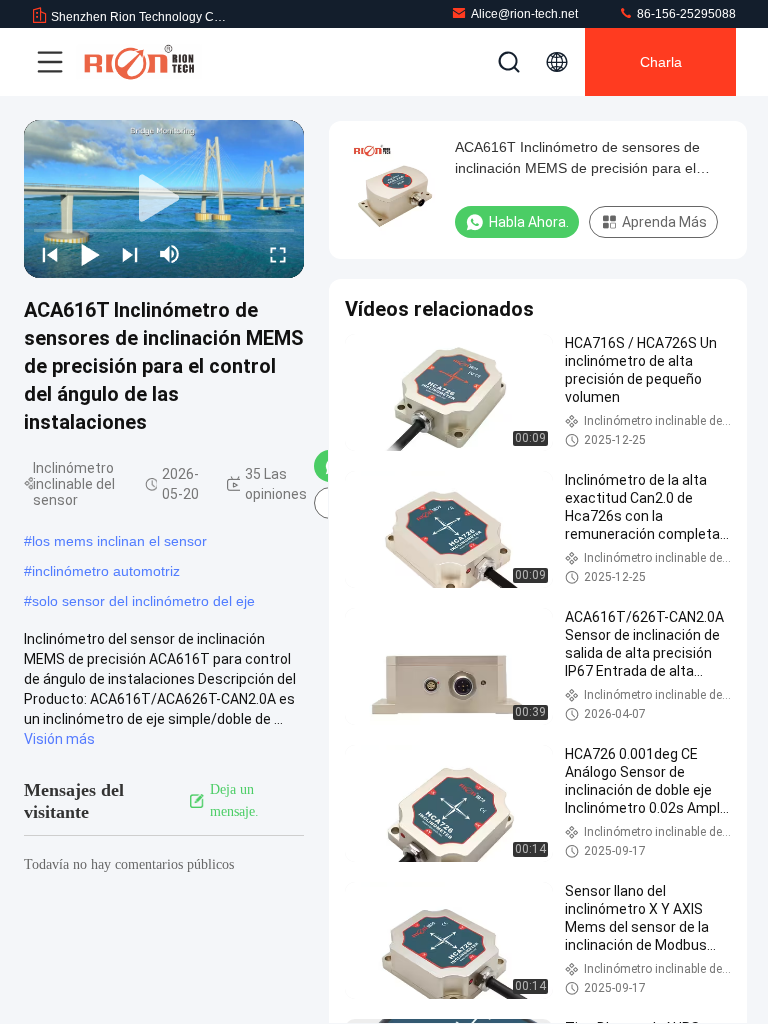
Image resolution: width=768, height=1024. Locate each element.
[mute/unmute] (170, 254)
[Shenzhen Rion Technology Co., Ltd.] (139, 62)
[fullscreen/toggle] (278, 254)
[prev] (50, 254)
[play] (164, 199)
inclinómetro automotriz (106, 571)
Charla (661, 62)
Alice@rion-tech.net (524, 14)
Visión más (59, 739)
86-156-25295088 (685, 14)
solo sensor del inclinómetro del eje (143, 601)
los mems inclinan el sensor (119, 541)
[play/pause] (90, 254)
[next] (130, 254)
